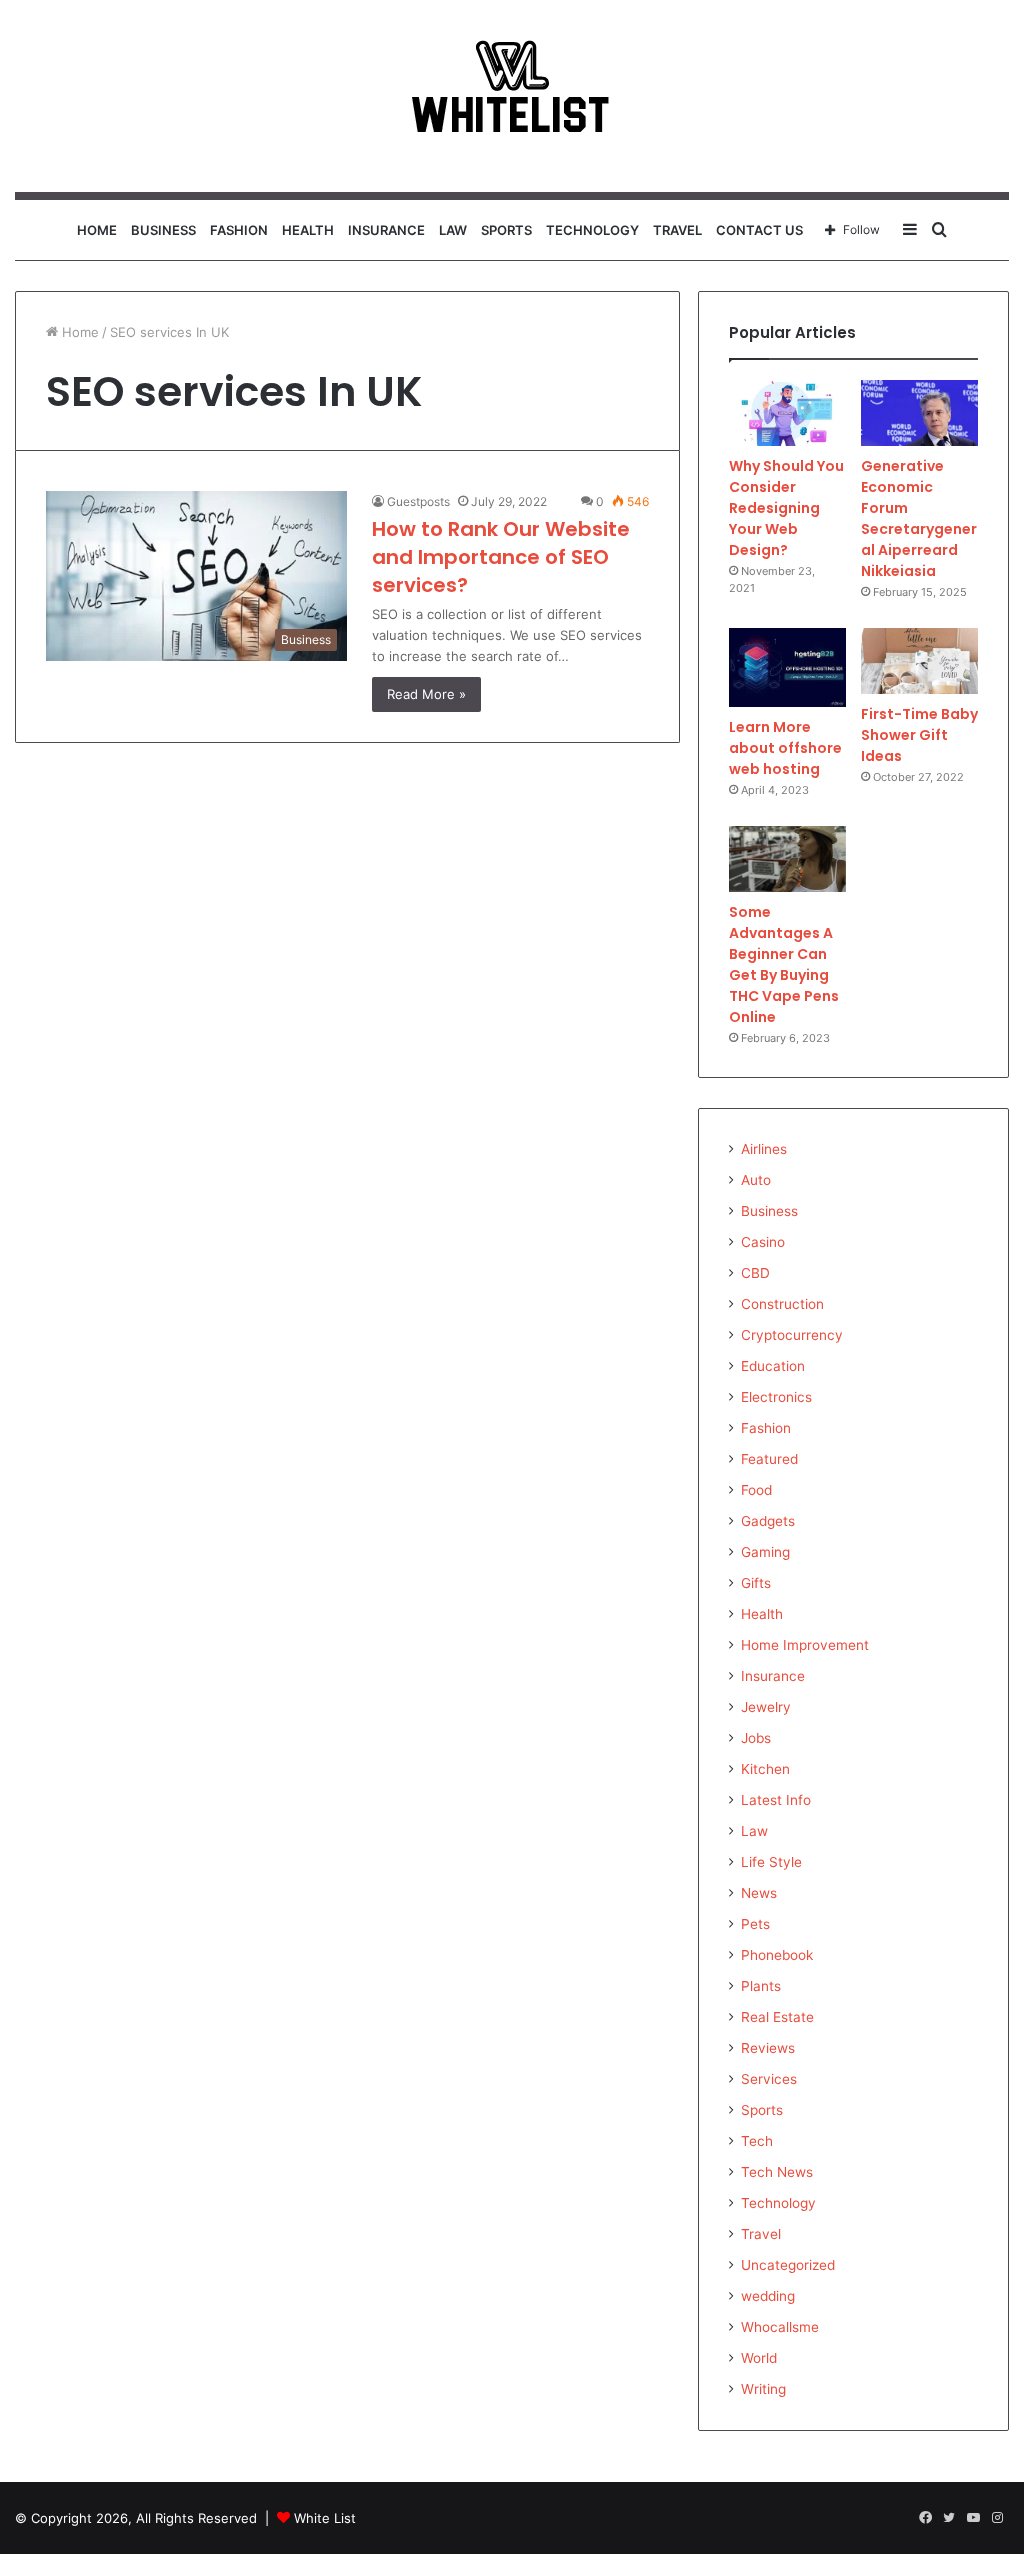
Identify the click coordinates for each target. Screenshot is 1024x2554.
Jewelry (766, 1707)
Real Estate (777, 2017)
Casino (763, 1242)
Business (163, 230)
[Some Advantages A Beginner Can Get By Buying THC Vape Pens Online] (787, 859)
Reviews (768, 2048)
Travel (677, 230)
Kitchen (765, 1769)
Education (773, 1366)
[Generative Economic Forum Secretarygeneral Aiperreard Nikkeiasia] (919, 413)
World (759, 2358)
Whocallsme (780, 2327)
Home (97, 230)
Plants (761, 1986)
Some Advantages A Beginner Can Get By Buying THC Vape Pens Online (784, 964)
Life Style (771, 1862)
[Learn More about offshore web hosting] (787, 667)
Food (756, 1490)
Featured (769, 1459)
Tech (757, 2141)
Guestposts (418, 501)
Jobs (756, 1738)
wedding (768, 2296)
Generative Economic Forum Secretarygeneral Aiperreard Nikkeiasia (919, 518)
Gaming (765, 1552)
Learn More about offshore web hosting (785, 748)
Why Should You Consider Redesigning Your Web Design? (786, 508)
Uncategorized (788, 2265)
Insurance (386, 230)
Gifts (756, 1583)
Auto (756, 1180)
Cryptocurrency (792, 1335)
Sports (506, 230)
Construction (782, 1304)
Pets (755, 1924)
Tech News (777, 2172)
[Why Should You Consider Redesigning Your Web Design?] (787, 413)
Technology (592, 230)
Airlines (764, 1149)
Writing (763, 2389)
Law (453, 230)
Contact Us (759, 230)
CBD (755, 1273)
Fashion (239, 230)
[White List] (512, 96)
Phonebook (777, 1955)
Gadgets (768, 1521)
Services (769, 2079)
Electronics (776, 1397)
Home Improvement (805, 1645)
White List (325, 2518)
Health (308, 230)
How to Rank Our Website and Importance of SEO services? (501, 557)
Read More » (426, 694)
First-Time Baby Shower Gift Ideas (919, 735)
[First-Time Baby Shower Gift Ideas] (919, 661)
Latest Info (776, 1800)
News (759, 1893)
